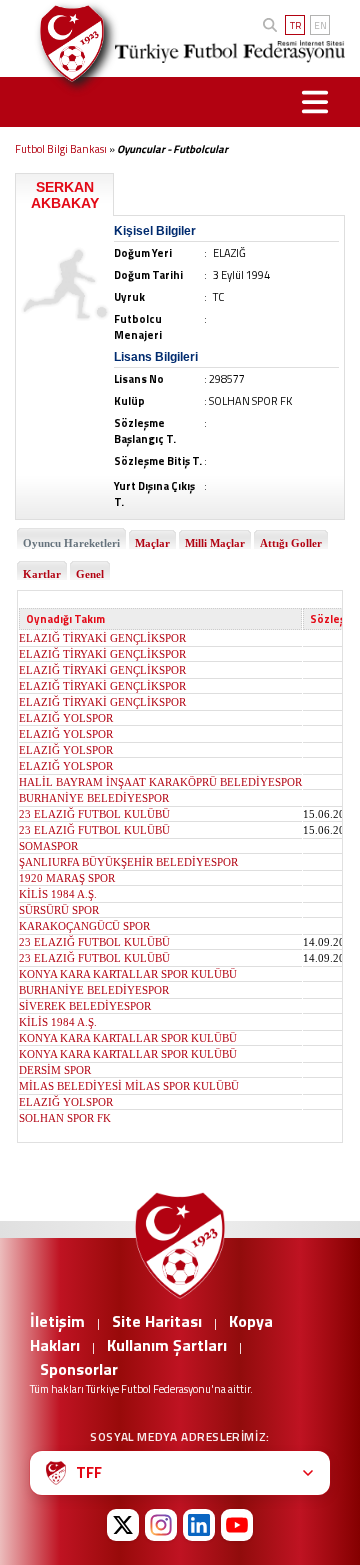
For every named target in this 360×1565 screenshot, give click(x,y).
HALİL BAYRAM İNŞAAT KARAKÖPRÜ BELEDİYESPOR (160, 782)
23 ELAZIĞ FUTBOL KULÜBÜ (94, 814)
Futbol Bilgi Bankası (61, 149)
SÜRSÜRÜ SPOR (59, 910)
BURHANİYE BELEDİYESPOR (94, 798)
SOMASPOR (48, 846)
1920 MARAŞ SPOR (67, 878)
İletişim (57, 1321)
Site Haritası (157, 1321)
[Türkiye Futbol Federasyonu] (64, 43)
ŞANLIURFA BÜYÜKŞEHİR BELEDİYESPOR (128, 862)
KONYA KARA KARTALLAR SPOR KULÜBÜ (128, 974)
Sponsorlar (79, 1369)
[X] (123, 1525)
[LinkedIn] (199, 1525)
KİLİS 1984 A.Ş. (58, 894)
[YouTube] (237, 1525)
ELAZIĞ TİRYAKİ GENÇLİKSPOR (102, 638)
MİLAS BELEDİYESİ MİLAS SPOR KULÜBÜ (129, 1086)
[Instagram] (161, 1525)
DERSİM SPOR (55, 1070)
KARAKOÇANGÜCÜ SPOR (84, 926)
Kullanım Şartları (167, 1345)
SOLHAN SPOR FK (65, 1118)
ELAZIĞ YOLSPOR (66, 718)
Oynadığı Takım (65, 619)
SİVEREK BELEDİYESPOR (85, 1006)
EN (320, 25)
